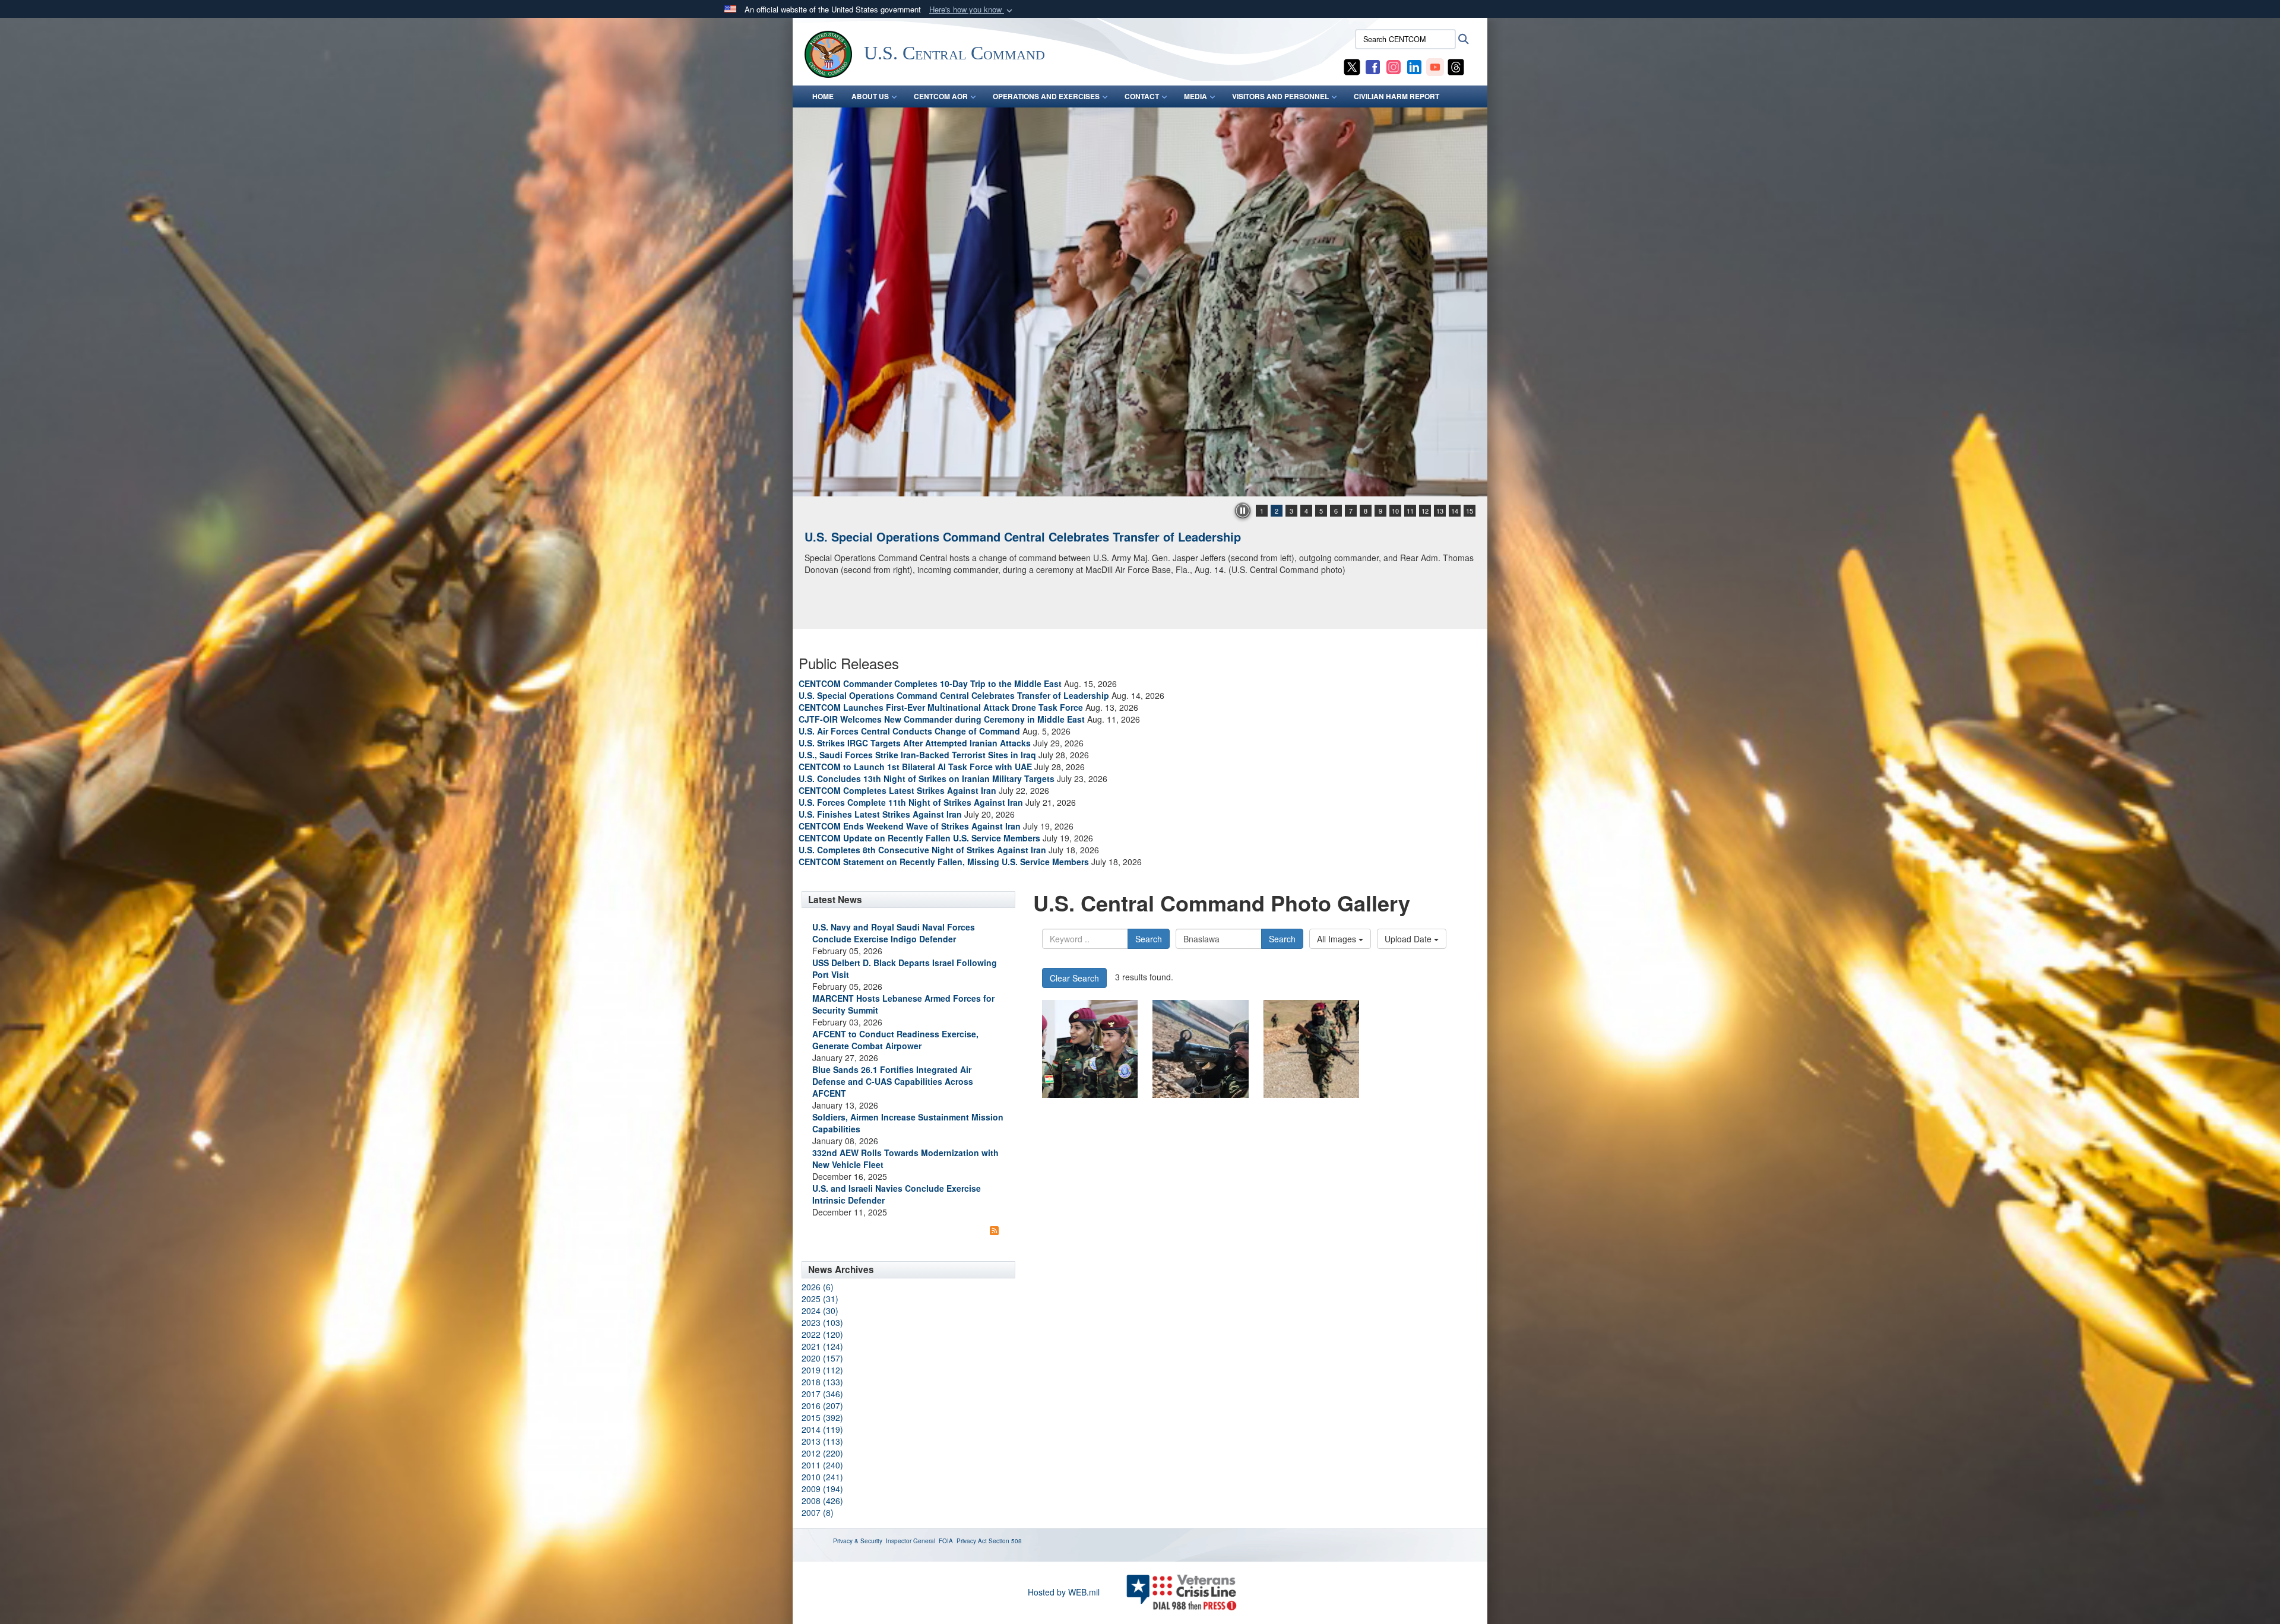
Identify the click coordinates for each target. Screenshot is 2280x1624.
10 (1395, 511)
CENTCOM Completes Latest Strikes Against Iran (897, 790)
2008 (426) (822, 1500)
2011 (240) (822, 1465)
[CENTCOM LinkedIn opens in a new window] (1414, 66)
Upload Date (1409, 939)
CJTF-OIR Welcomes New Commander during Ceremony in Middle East (942, 719)
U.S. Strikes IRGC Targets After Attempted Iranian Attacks (915, 743)
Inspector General (911, 1541)
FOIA (946, 1541)
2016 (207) (822, 1405)
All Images (1338, 939)
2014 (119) (822, 1429)
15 (1470, 511)
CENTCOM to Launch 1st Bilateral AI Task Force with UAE (915, 767)
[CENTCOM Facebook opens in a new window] (1373, 66)
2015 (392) (822, 1417)
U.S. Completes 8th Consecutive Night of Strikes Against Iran (922, 850)
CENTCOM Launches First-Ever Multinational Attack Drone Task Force (941, 707)
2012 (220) (822, 1453)
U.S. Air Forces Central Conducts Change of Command (909, 731)
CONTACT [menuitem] (1142, 96)
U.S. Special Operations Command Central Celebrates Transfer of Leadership (954, 695)
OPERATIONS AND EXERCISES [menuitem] (1046, 96)
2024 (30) (820, 1310)
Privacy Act (972, 1541)
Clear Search (1074, 978)
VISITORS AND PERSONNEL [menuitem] (1280, 96)
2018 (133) (822, 1382)
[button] (972, 10)
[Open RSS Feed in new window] (994, 1230)
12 (1425, 511)
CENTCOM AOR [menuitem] (941, 96)
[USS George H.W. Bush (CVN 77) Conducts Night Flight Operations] (1140, 302)
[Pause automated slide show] (1243, 511)
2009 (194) (822, 1489)
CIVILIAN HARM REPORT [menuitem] (1396, 96)
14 (1455, 511)
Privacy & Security (858, 1541)
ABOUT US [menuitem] (870, 96)
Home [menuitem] (823, 96)
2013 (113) (822, 1441)
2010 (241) (822, 1477)
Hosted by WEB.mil (1064, 1592)
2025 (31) (820, 1299)
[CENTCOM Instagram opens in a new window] (1394, 66)
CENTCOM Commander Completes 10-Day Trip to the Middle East (930, 683)
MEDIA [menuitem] (1196, 96)
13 (1440, 511)
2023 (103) (822, 1322)
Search (1149, 939)
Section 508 (1005, 1541)
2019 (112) (822, 1370)
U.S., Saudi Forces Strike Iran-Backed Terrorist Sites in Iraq (917, 755)
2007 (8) (818, 1512)
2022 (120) (822, 1334)
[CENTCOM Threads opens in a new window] (1456, 66)
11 (1410, 511)
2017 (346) (822, 1394)
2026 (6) (818, 1287)
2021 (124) (822, 1346)
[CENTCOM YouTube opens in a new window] (1435, 66)
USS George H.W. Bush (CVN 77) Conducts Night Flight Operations (994, 536)
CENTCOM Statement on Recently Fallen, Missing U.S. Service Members (944, 862)
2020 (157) (822, 1358)
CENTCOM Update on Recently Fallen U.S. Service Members (919, 838)
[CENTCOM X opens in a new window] (1352, 66)
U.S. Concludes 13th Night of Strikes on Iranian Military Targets (927, 778)
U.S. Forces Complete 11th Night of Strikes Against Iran (911, 802)
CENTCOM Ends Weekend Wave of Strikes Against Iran (910, 826)
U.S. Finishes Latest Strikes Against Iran (880, 814)
